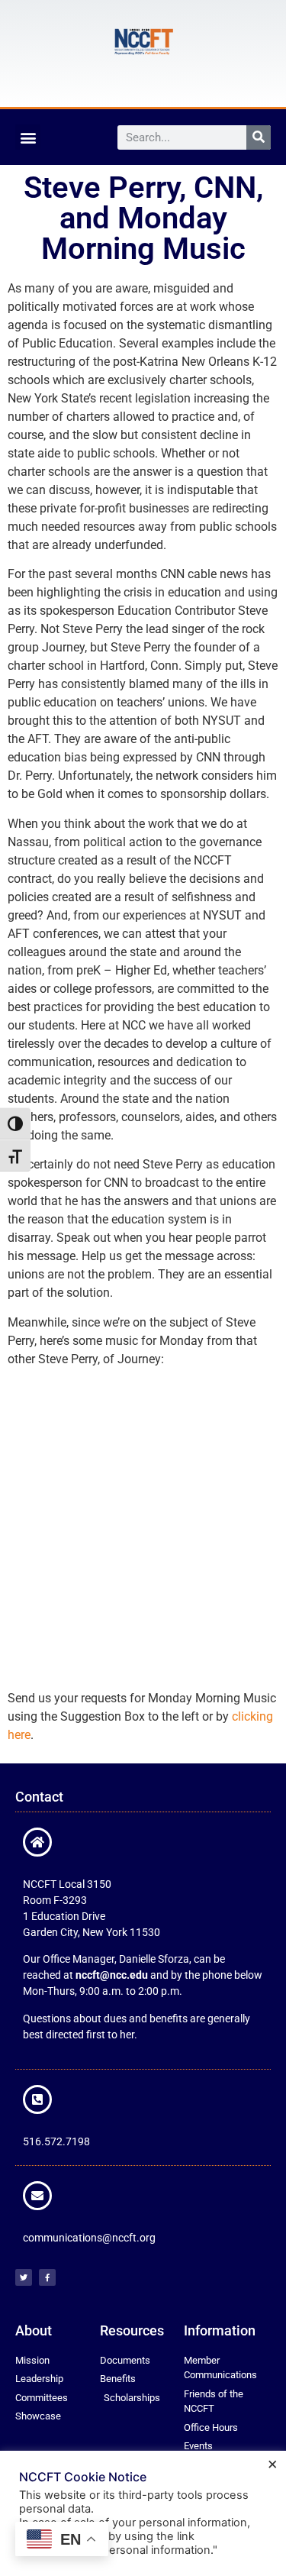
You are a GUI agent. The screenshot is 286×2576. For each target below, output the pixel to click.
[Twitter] (24, 2277)
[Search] (259, 137)
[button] (28, 137)
